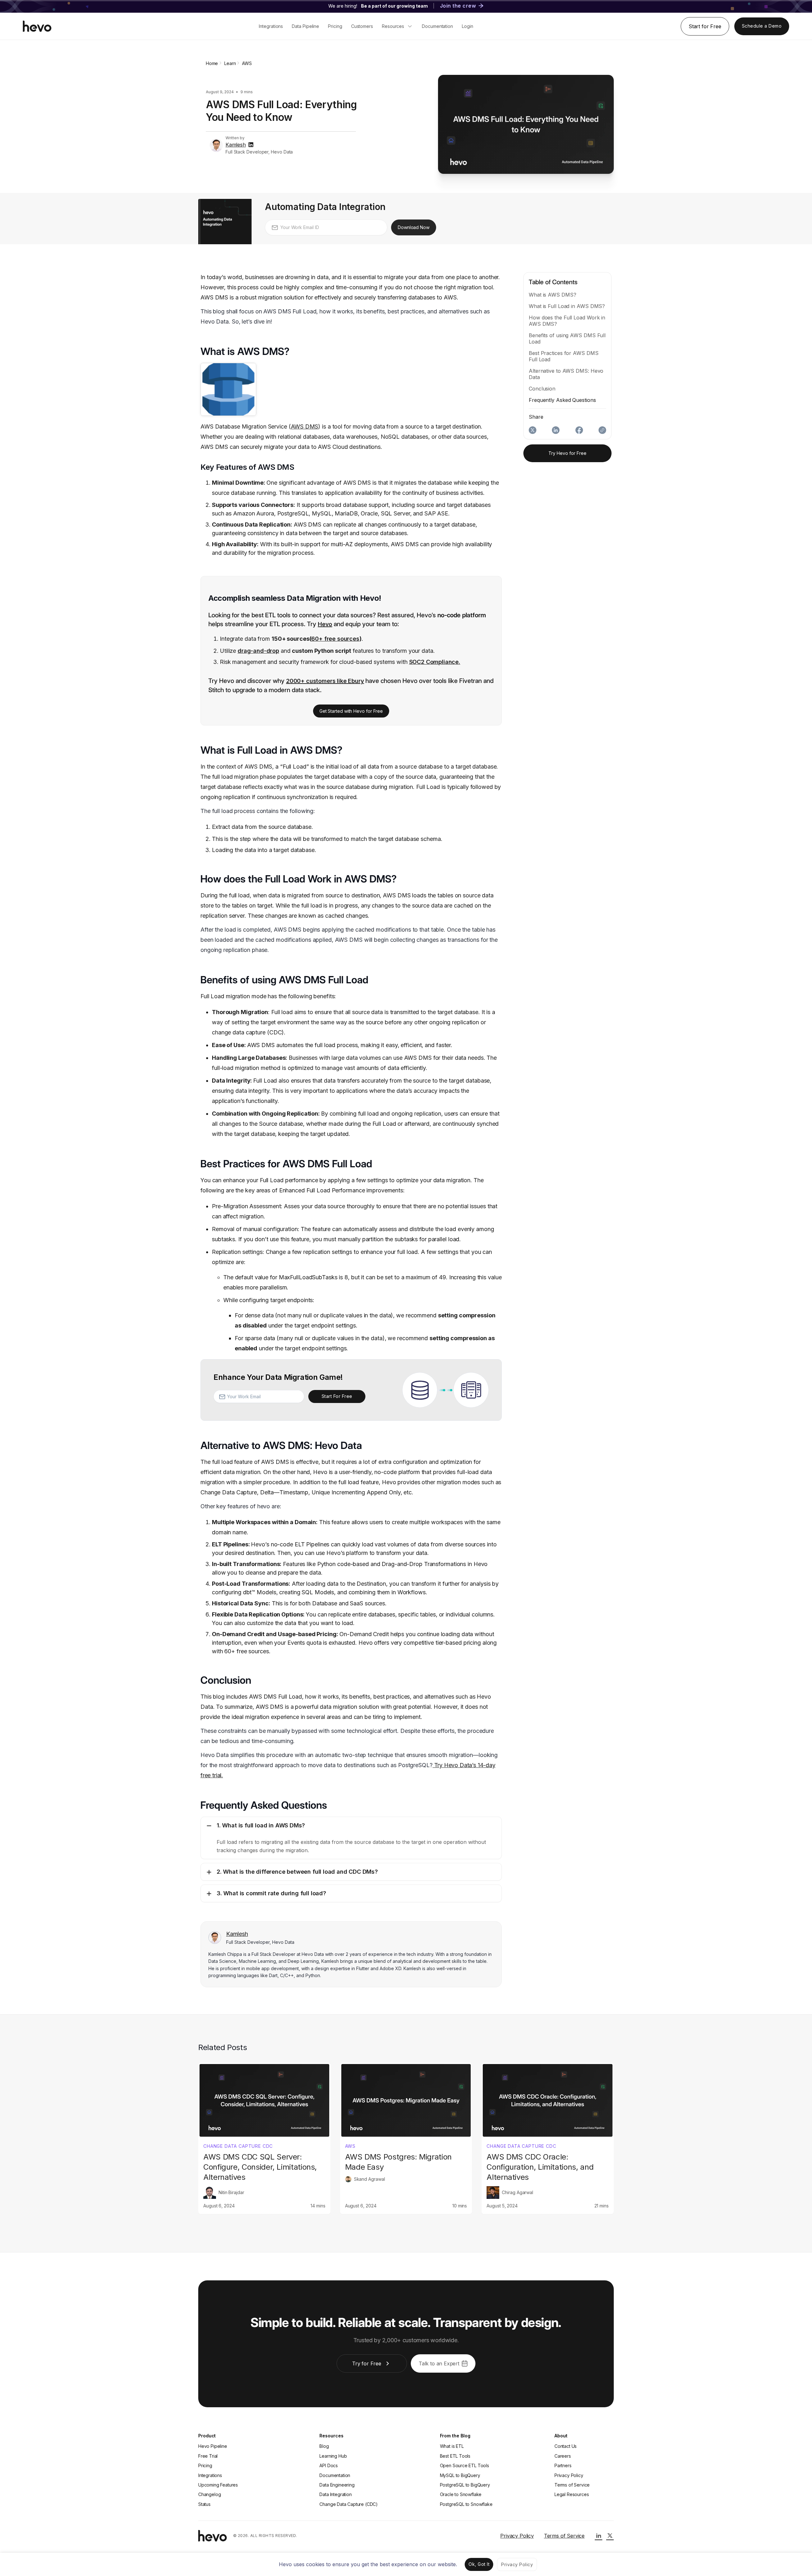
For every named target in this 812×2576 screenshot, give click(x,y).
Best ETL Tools (455, 2456)
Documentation (335, 2475)
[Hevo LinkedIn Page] (599, 2536)
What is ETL (452, 2446)
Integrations (210, 2475)
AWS (350, 2146)
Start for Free (705, 26)
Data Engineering (337, 2485)
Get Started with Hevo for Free (351, 711)
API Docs (329, 2465)
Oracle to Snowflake (461, 2494)
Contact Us (566, 2446)
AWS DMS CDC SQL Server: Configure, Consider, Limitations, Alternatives (260, 2167)
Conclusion (542, 389)
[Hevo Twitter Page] (610, 2536)
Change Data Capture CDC (238, 2146)
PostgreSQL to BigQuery (465, 2485)
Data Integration (335, 2494)
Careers (563, 2456)
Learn (230, 63)
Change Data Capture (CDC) (349, 2504)
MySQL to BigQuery (460, 2475)
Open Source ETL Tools (465, 2465)
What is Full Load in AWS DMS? (567, 306)
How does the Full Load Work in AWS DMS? (567, 321)
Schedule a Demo (762, 26)
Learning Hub (333, 2456)
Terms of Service (572, 2485)
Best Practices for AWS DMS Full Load (564, 356)
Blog (324, 2446)
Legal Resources (572, 2494)
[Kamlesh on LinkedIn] (251, 145)
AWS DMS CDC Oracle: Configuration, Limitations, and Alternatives (540, 2167)
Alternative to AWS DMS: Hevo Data (566, 374)
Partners (563, 2465)
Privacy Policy (569, 2475)
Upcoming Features (218, 2485)
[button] (351, 1838)
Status (204, 2504)
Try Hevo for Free (567, 453)
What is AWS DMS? (552, 295)
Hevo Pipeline (213, 2446)
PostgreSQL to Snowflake (466, 2504)
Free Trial (208, 2456)
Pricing (205, 2465)
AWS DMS (305, 426)
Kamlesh (236, 145)
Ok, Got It (479, 2564)
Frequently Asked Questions (562, 400)
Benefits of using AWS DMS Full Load (567, 338)
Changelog (210, 2494)
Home (212, 63)
